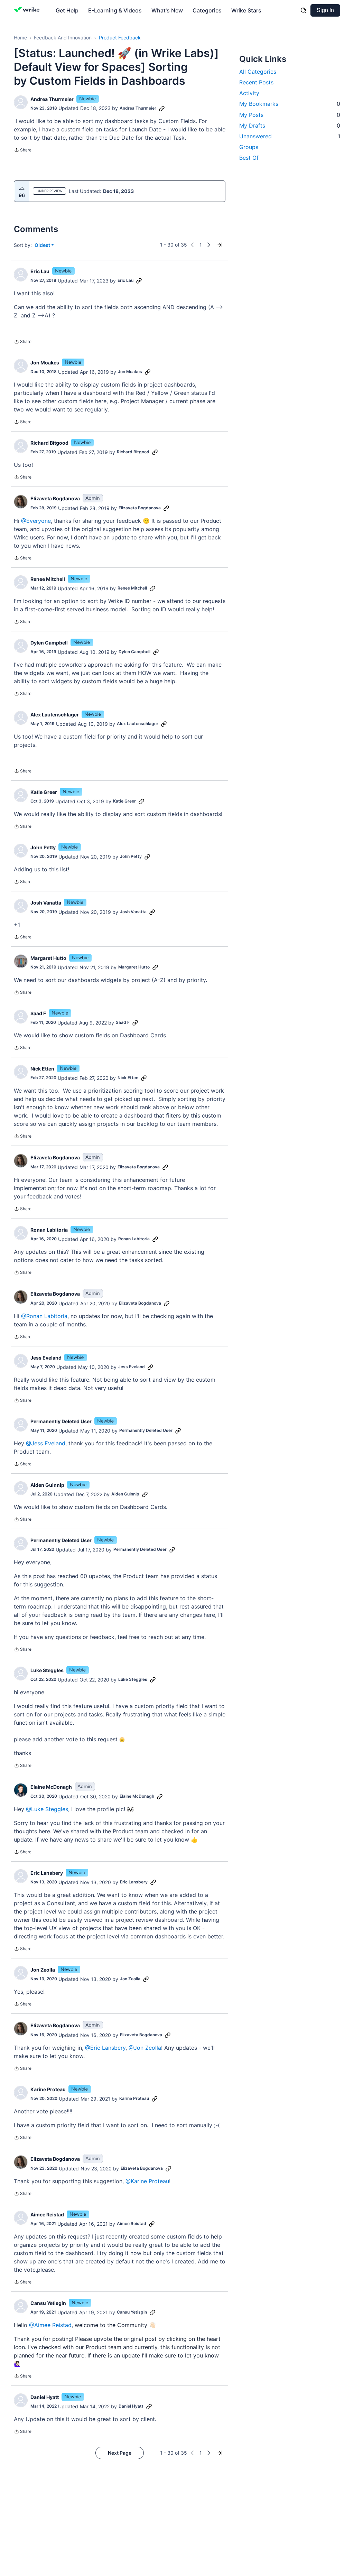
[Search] (304, 10)
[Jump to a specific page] (220, 245)
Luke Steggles (47, 1670)
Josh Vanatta (46, 903)
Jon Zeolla (43, 1970)
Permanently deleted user (61, 1421)
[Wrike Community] (28, 10)
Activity (249, 93)
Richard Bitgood (49, 443)
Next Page (120, 2453)
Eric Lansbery (47, 1873)
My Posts (290, 115)
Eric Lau (40, 271)
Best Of (249, 158)
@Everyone (36, 521)
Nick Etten (42, 1069)
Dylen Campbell (49, 643)
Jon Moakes (45, 363)
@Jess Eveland (46, 1443)
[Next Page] (209, 245)
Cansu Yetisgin (48, 2303)
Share (23, 151)
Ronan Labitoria (49, 1230)
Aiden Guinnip (47, 1485)
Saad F (38, 1013)
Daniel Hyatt (45, 2397)
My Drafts (290, 126)
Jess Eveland (46, 1358)
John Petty (43, 847)
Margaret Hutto (48, 958)
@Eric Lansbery (105, 2048)
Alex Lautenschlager (55, 715)
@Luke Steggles (47, 1809)
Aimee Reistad (47, 2214)
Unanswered (290, 136)
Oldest (43, 245)
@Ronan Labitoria (44, 1316)
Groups (249, 147)
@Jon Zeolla (145, 2048)
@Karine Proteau (147, 2181)
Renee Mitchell (48, 579)
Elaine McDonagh (51, 1787)
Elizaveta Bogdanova (55, 498)
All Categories (258, 72)
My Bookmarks (290, 104)
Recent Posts (256, 82)
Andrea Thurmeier (52, 99)
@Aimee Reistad (50, 2325)
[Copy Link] (162, 108)
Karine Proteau (48, 2089)
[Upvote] (22, 188)
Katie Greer (44, 792)
